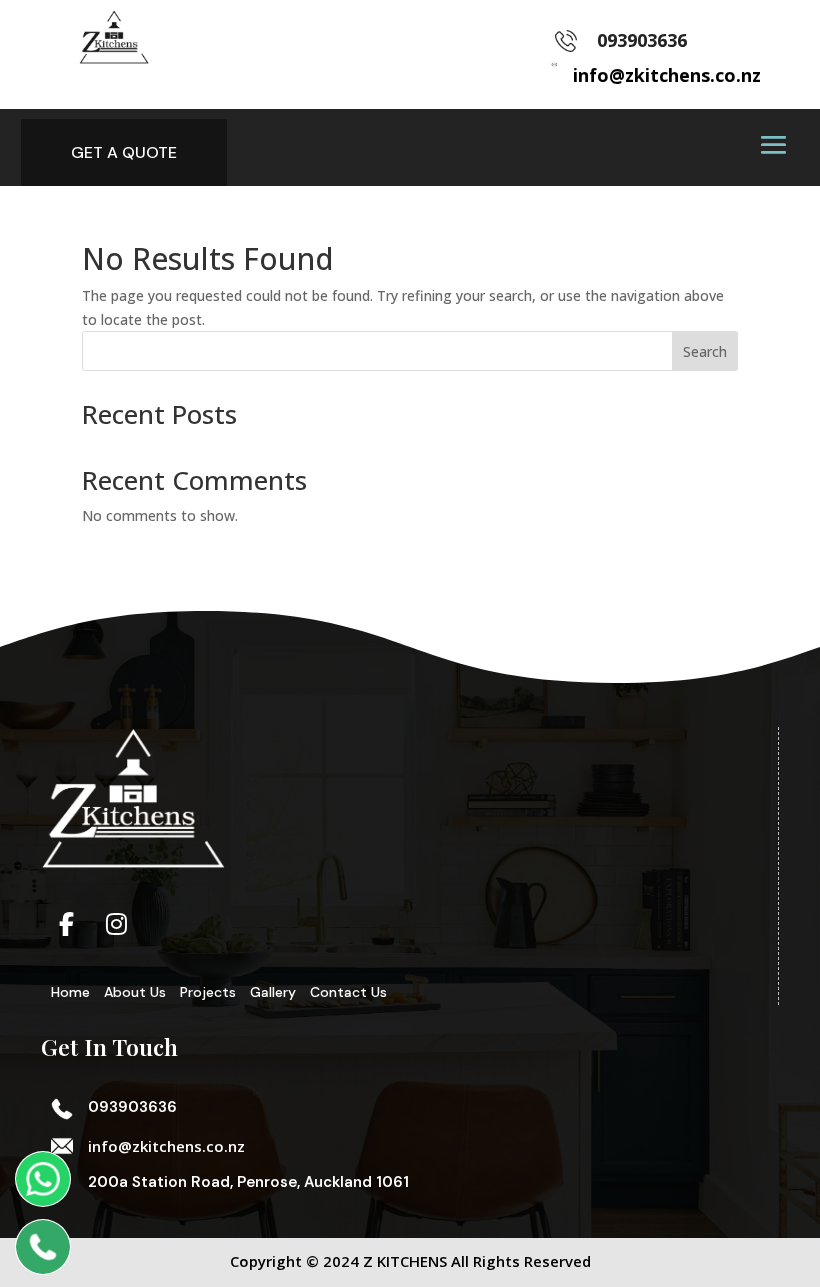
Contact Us (348, 992)
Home (70, 992)
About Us (135, 992)
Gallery (273, 992)
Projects (208, 992)
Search (705, 351)
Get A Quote (124, 152)
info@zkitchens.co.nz (166, 1146)
